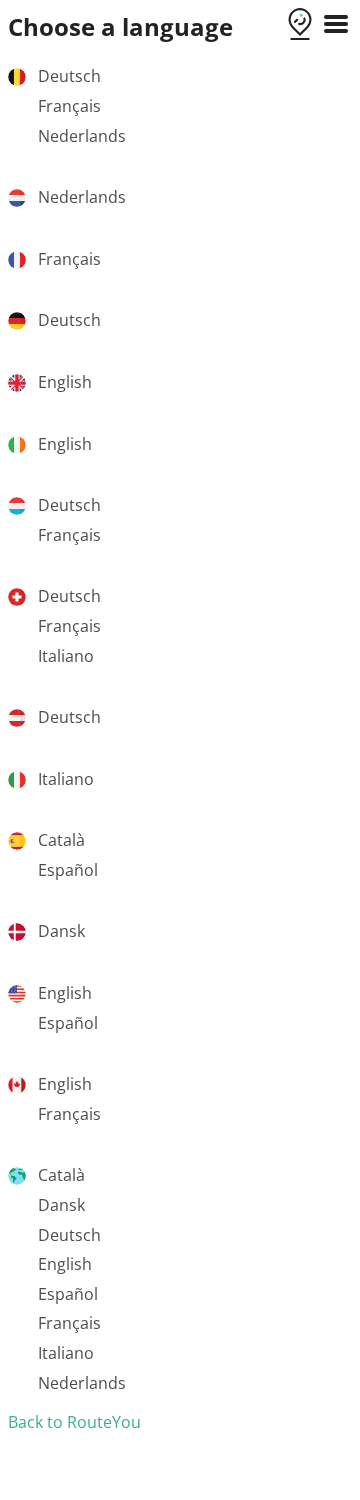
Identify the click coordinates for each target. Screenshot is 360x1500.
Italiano (66, 656)
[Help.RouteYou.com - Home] (300, 26)
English (65, 382)
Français (69, 106)
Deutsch (69, 76)
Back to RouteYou (74, 1422)
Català (61, 840)
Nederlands (82, 136)
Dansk (61, 931)
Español (68, 870)
